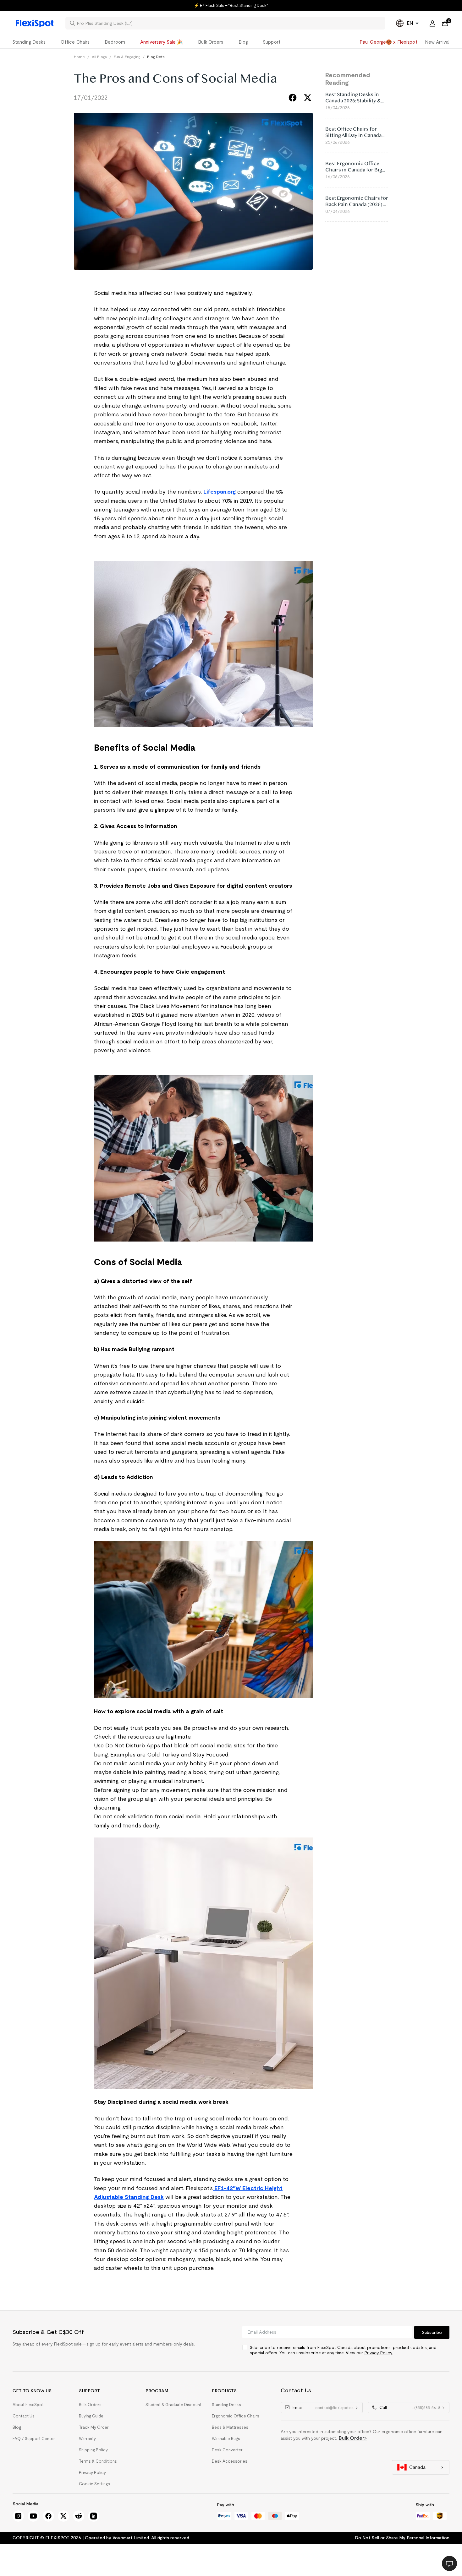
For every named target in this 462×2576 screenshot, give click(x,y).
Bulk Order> (353, 2438)
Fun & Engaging (127, 57)
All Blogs (99, 57)
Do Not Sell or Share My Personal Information (402, 2538)
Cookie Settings (94, 2484)
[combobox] (229, 23)
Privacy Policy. (379, 2353)
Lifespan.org (219, 492)
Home (79, 57)
